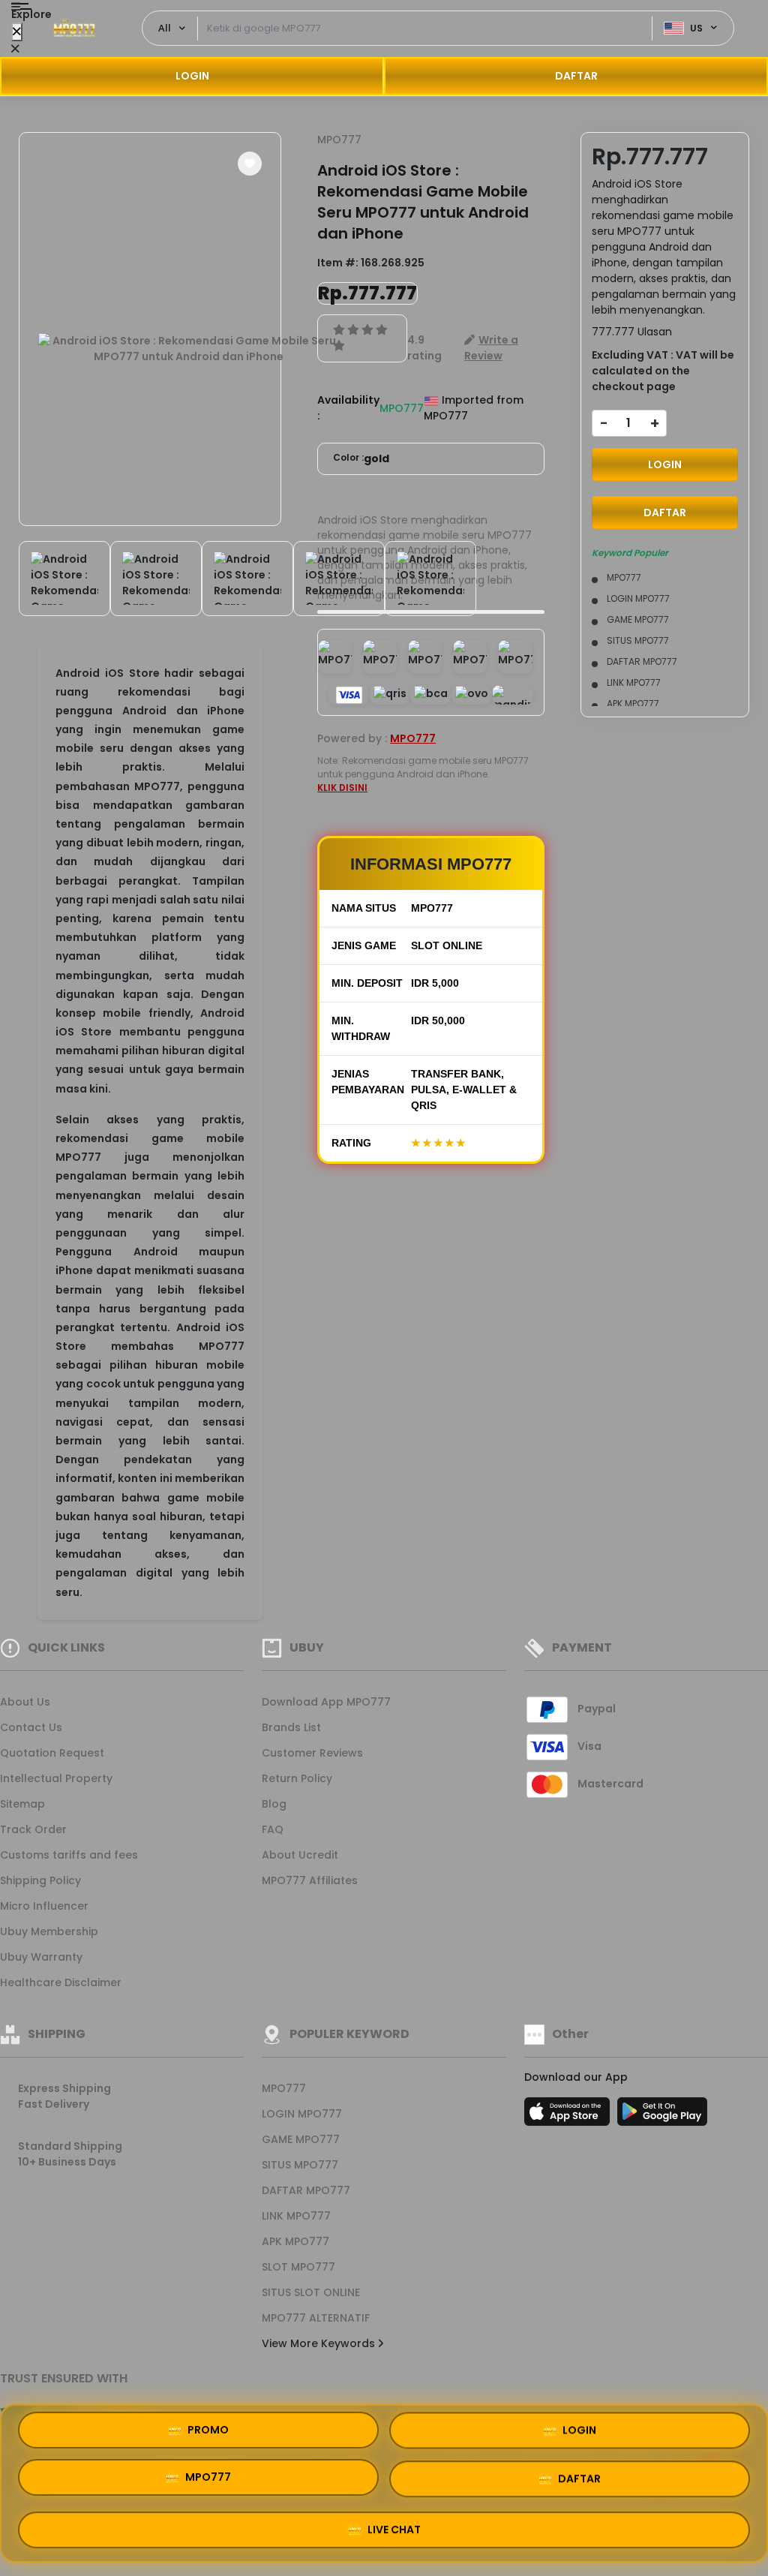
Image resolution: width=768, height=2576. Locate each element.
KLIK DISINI (342, 788)
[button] (250, 164)
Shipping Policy (40, 1880)
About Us (25, 1702)
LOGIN (192, 76)
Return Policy (297, 1778)
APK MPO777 (295, 2241)
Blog (274, 1804)
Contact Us (31, 1727)
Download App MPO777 (326, 1702)
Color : (361, 458)
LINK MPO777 (296, 2216)
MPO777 (339, 140)
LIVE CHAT (394, 2525)
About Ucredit (300, 1855)
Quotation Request (52, 1753)
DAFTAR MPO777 (306, 2190)
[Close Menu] (17, 32)
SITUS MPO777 (300, 2165)
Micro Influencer (44, 1906)
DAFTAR (576, 76)
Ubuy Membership (49, 1931)
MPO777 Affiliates (310, 1880)
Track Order (33, 1829)
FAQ (273, 1829)
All (165, 28)
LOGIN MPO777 (302, 2114)
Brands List (291, 1727)
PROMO (208, 2433)
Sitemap (22, 1804)
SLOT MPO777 (298, 2267)
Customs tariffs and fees (69, 1855)
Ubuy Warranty (41, 1957)
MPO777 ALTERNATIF (316, 2318)
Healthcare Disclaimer (61, 1982)
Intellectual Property (56, 1778)
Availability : (348, 408)
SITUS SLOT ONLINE (311, 2292)
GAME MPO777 (301, 2139)
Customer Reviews (312, 1753)
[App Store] (569, 2116)
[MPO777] (74, 29)
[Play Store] (662, 2116)
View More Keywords (320, 2343)
